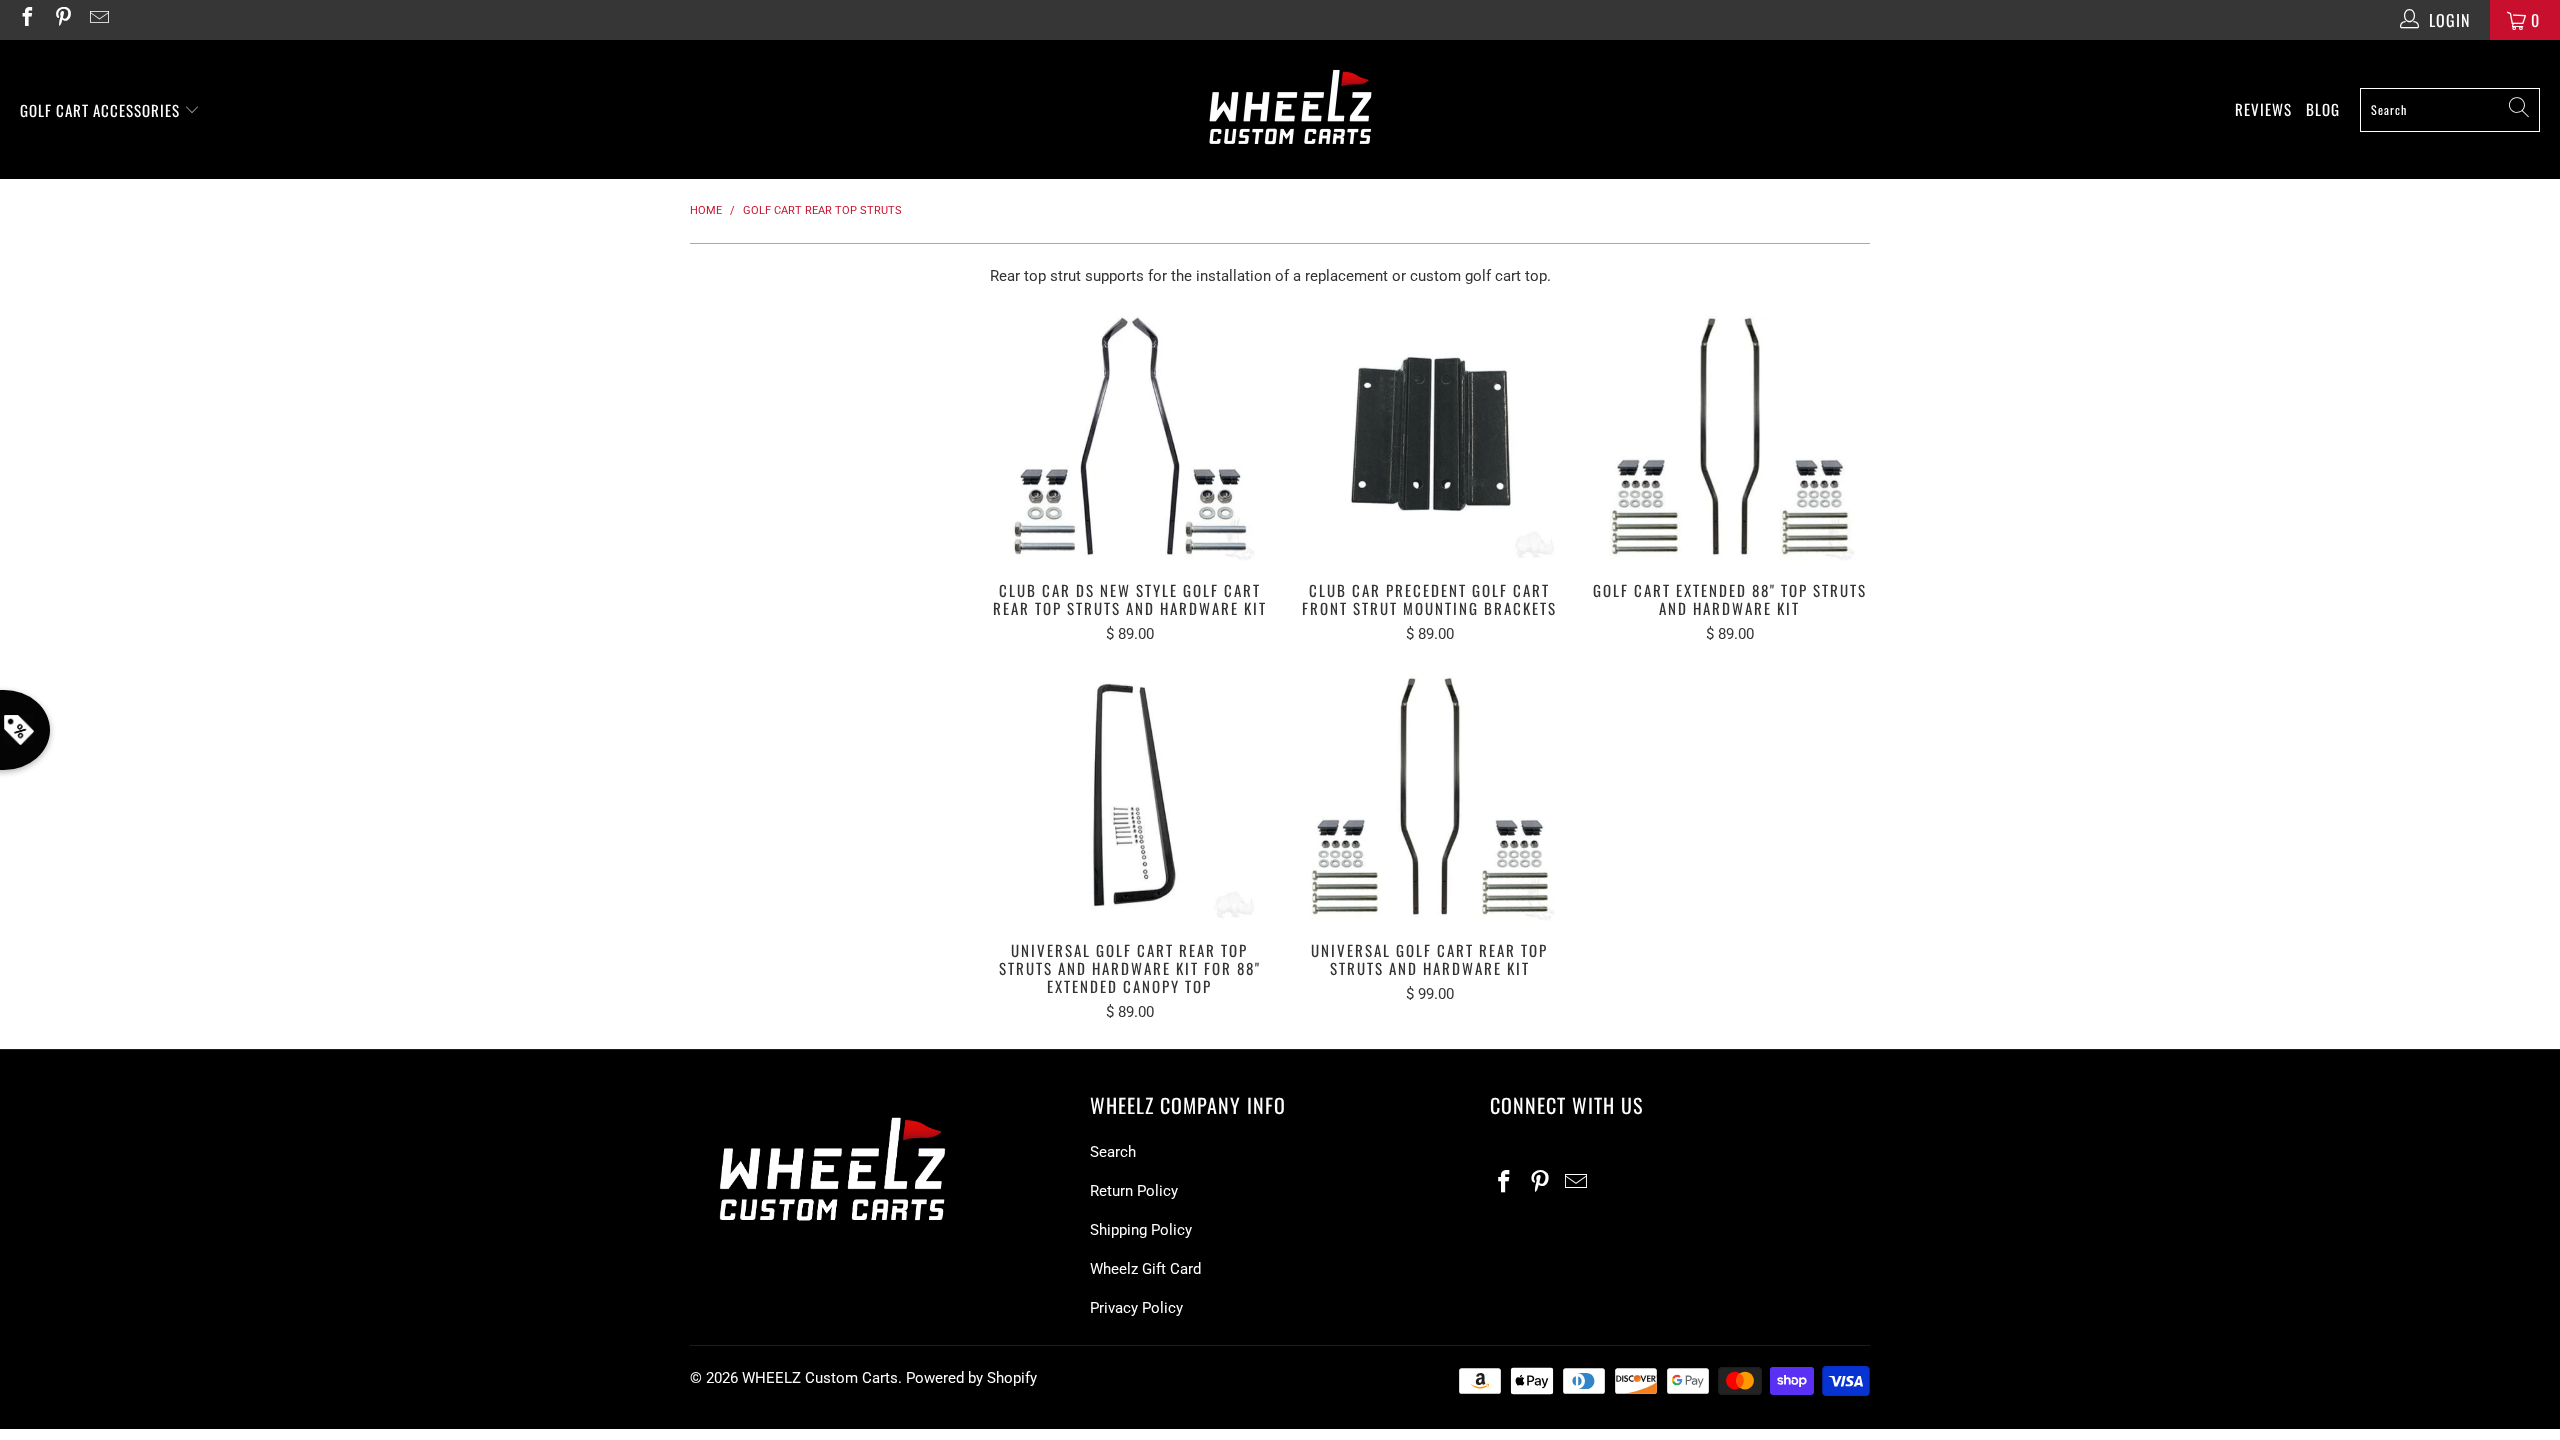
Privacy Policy (1136, 1308)
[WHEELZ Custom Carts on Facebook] (26, 19)
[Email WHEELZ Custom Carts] (98, 19)
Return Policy (1134, 1191)
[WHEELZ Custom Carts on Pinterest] (62, 19)
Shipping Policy (1141, 1230)
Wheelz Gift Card (1145, 1269)
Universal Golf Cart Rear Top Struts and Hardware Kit (1430, 796)
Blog (2323, 109)
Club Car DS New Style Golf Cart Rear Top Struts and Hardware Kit (1130, 436)
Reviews (2263, 109)
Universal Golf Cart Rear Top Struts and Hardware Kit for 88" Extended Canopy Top (1130, 796)
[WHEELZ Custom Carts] (1290, 109)
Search (1113, 1152)
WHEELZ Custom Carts (820, 1378)
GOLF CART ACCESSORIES (102, 110)
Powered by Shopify (971, 1378)
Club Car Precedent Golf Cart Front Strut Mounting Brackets (1430, 436)
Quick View (1130, 479)
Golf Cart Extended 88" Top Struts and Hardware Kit (1730, 436)
